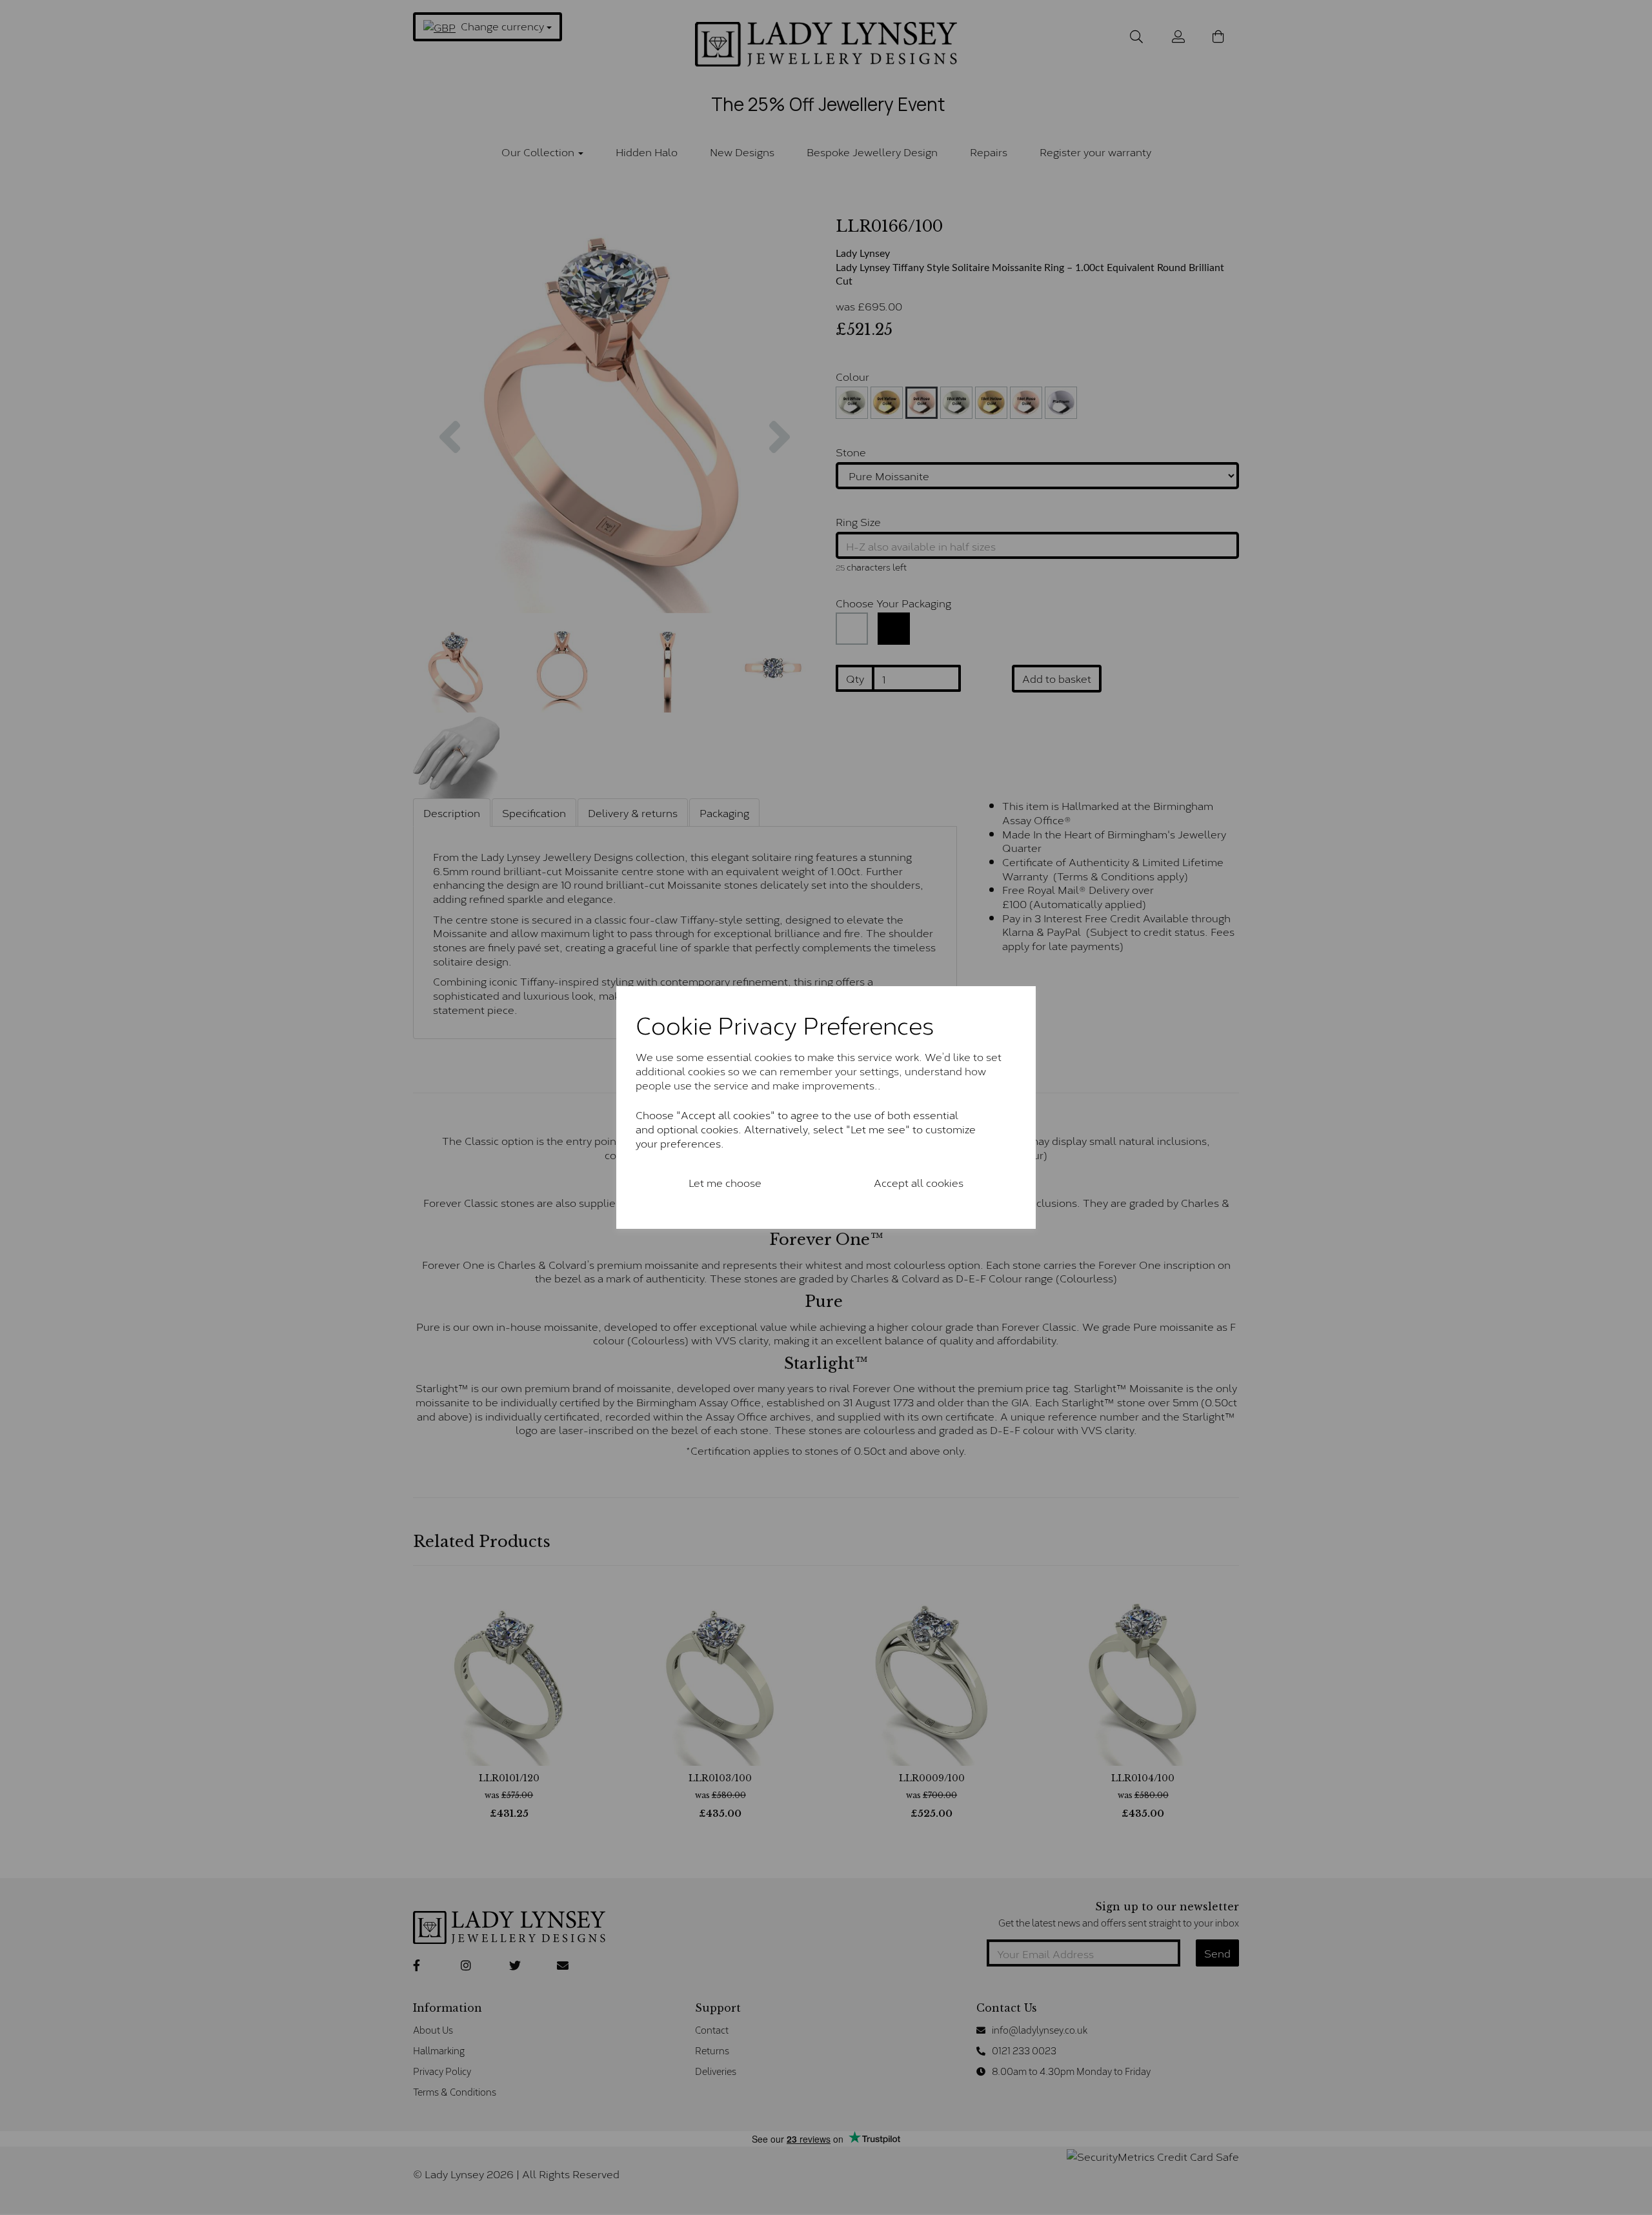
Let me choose (725, 1182)
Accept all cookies (919, 1182)
